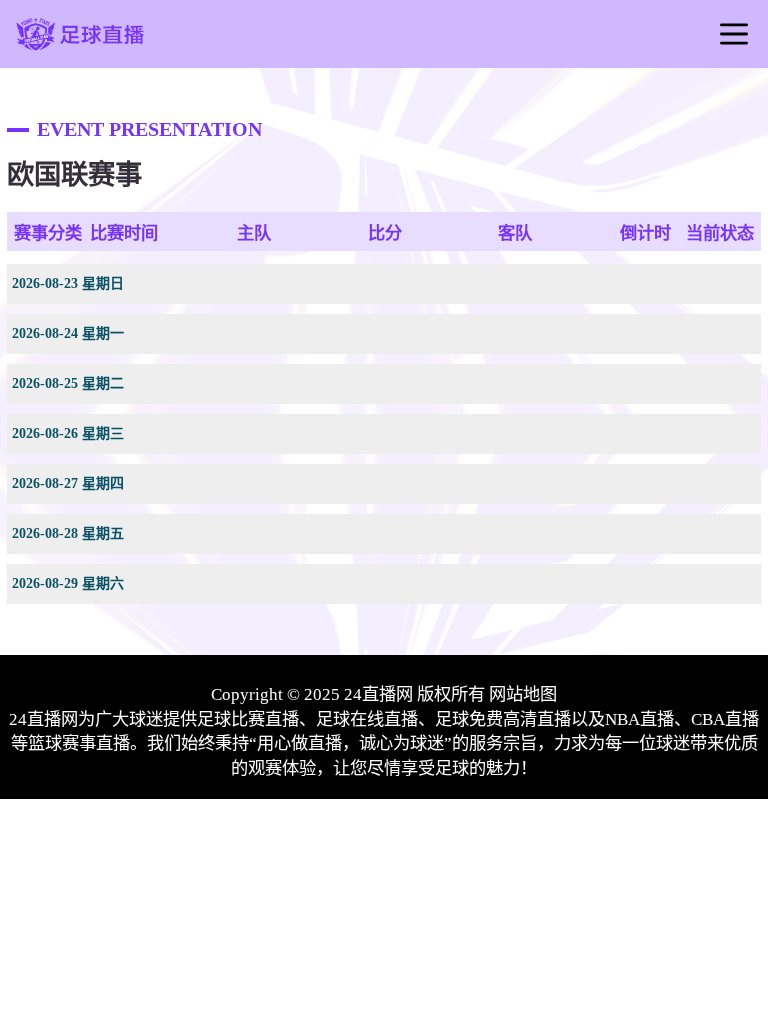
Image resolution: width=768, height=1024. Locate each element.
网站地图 (523, 694)
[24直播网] (80, 48)
